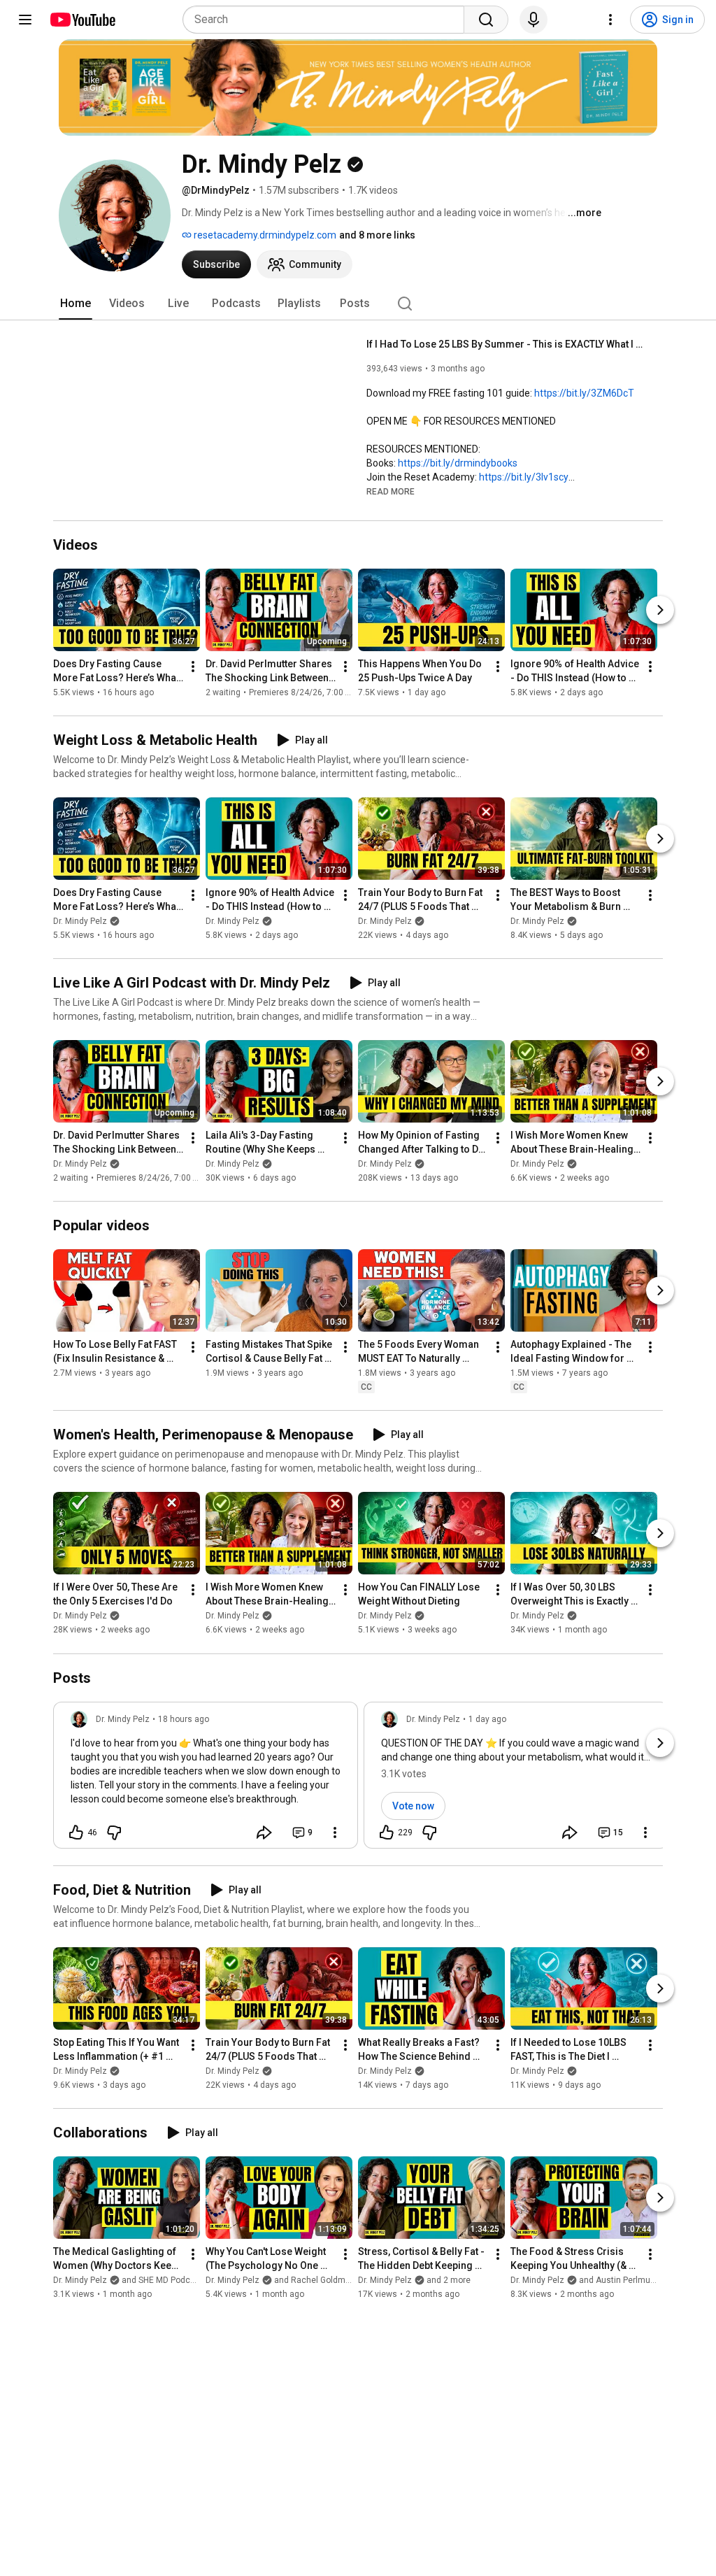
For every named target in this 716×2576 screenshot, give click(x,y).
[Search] (486, 20)
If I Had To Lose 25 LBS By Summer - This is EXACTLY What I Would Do (507, 344)
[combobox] (328, 20)
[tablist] (358, 304)
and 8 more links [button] (377, 235)
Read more (391, 492)
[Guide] (25, 20)
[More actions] (193, 667)
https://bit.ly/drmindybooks (458, 463)
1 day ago (487, 1719)
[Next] (660, 610)
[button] (391, 491)
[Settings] (610, 20)
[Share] (264, 1833)
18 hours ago (184, 1719)
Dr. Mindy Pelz (80, 921)
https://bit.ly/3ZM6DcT (584, 393)
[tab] (76, 304)
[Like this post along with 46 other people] (76, 1833)
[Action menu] (335, 1833)
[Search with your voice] (534, 20)
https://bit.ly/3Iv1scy (524, 477)
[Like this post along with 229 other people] (387, 1833)
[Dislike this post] (114, 1833)
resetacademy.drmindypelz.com (264, 235)
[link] (206, 1779)
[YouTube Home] (82, 20)
